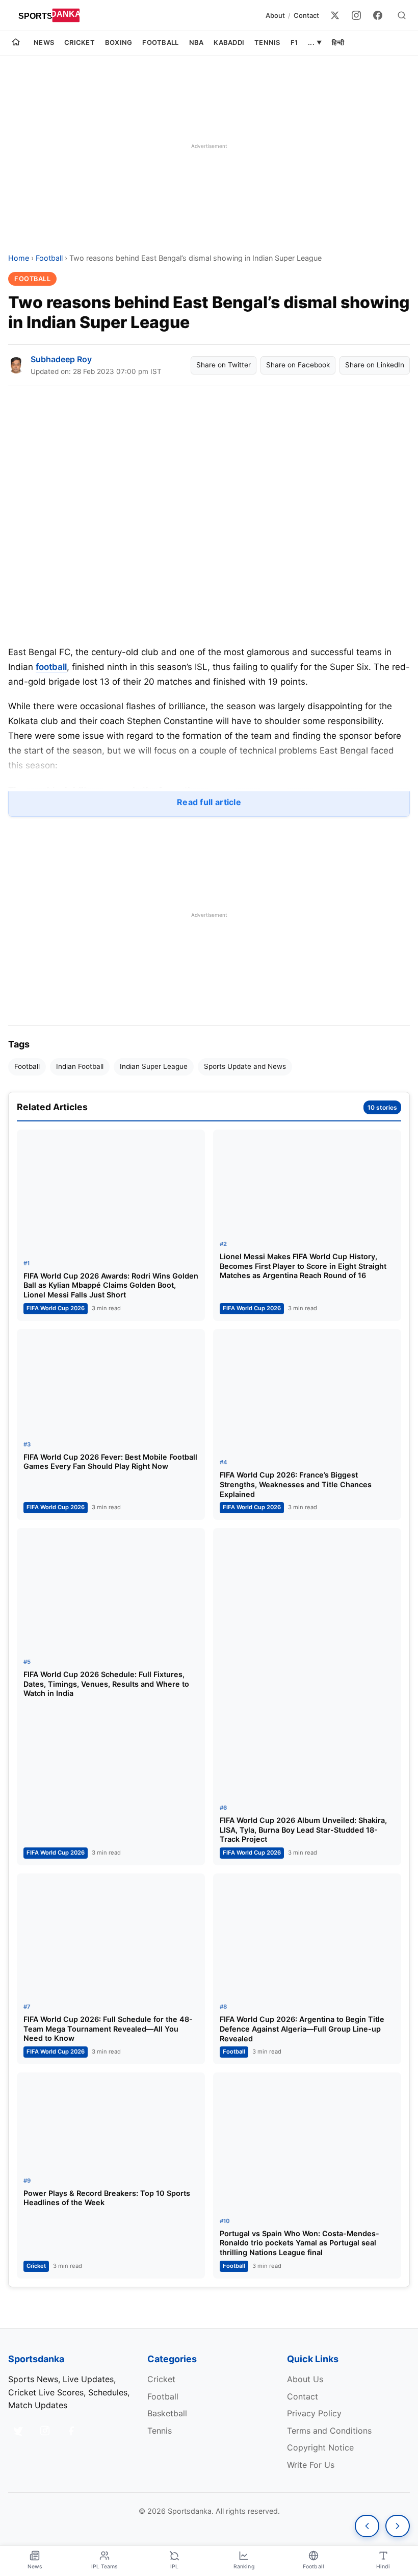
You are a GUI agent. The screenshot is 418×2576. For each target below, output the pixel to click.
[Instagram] (356, 15)
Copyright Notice (320, 2447)
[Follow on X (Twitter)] (18, 2431)
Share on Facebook (298, 365)
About (275, 15)
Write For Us (311, 2465)
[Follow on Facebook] (71, 2431)
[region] (209, 146)
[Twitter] (335, 15)
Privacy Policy (314, 2413)
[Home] (16, 43)
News (44, 42)
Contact (306, 15)
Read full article (209, 802)
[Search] (402, 15)
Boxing (119, 42)
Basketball (167, 2413)
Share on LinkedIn (375, 365)
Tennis (267, 42)
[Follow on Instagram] (45, 2431)
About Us (305, 2379)
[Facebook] (378, 15)
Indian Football (80, 1066)
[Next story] (398, 2526)
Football (160, 42)
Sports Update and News (245, 1066)
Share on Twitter (224, 365)
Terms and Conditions (329, 2431)
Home (19, 258)
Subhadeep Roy (61, 359)
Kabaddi (229, 42)
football (51, 667)
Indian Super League (154, 1066)
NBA (197, 42)
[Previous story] (367, 2526)
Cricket (80, 42)
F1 (294, 42)
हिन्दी (338, 42)
